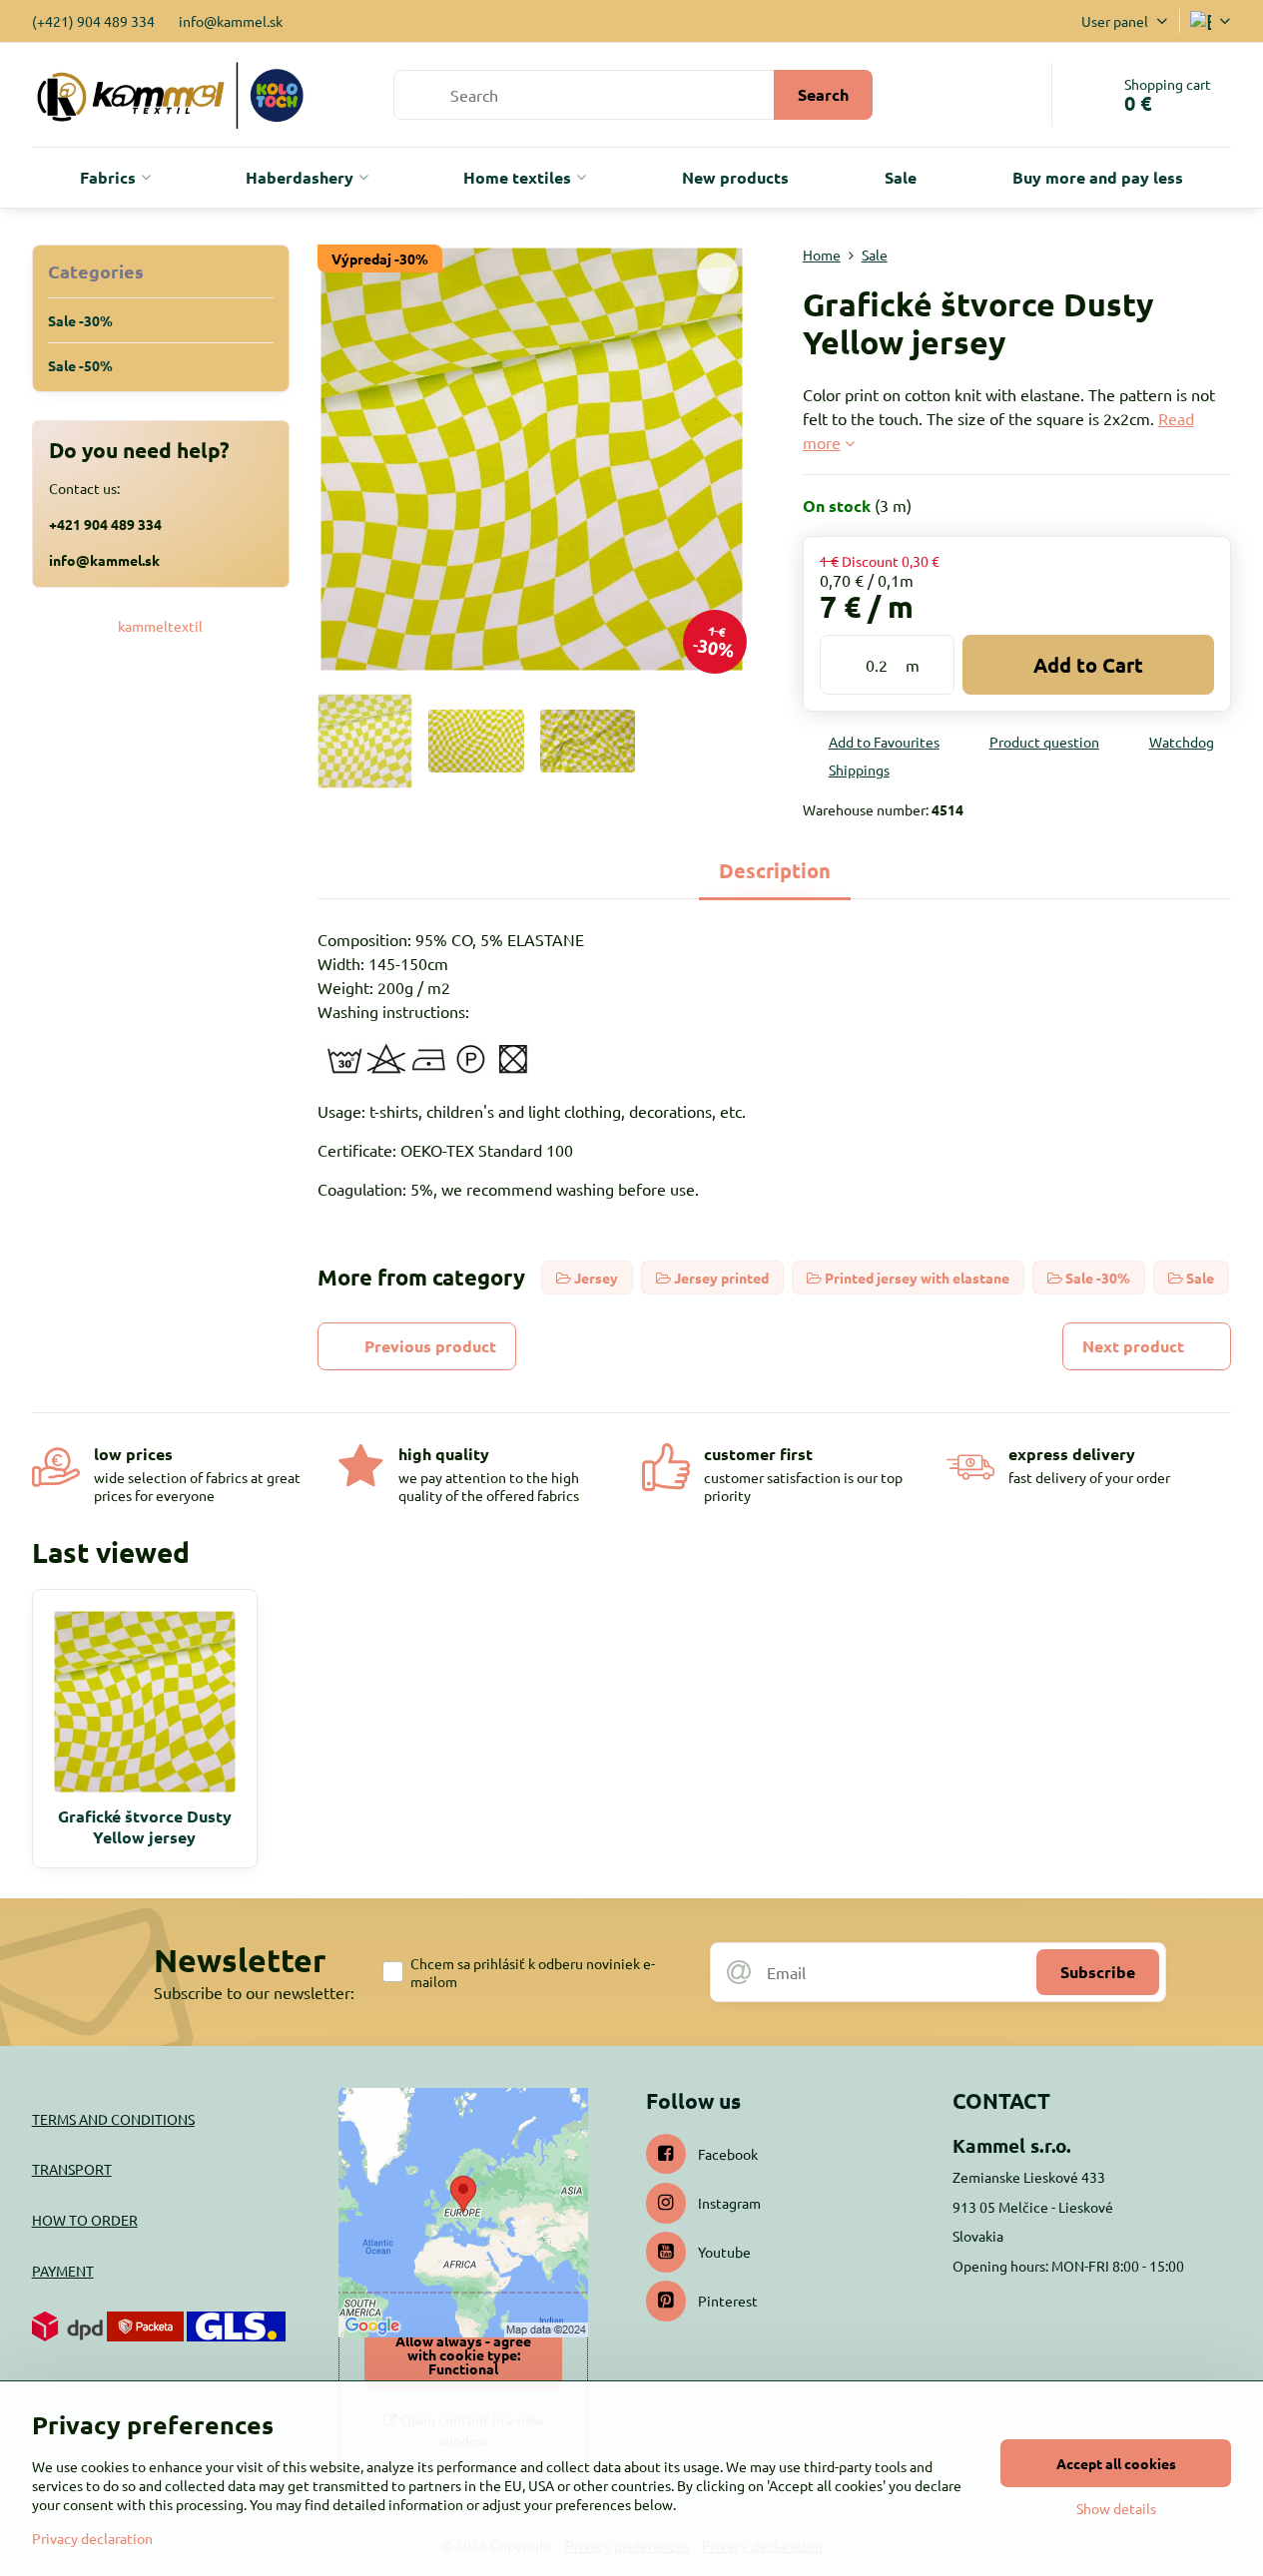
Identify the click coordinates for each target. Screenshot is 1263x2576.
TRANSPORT (72, 2169)
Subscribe (1098, 1972)
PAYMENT (63, 2271)
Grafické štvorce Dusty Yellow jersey (145, 1826)
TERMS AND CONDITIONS (113, 2119)
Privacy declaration (92, 2538)
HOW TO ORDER (85, 2220)
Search (823, 94)
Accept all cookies (1116, 2463)
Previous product (430, 1346)
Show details (1116, 2508)
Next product (1133, 1346)
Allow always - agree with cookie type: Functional (463, 2354)
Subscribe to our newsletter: (254, 1992)
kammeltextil (160, 626)
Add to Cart (1088, 665)
